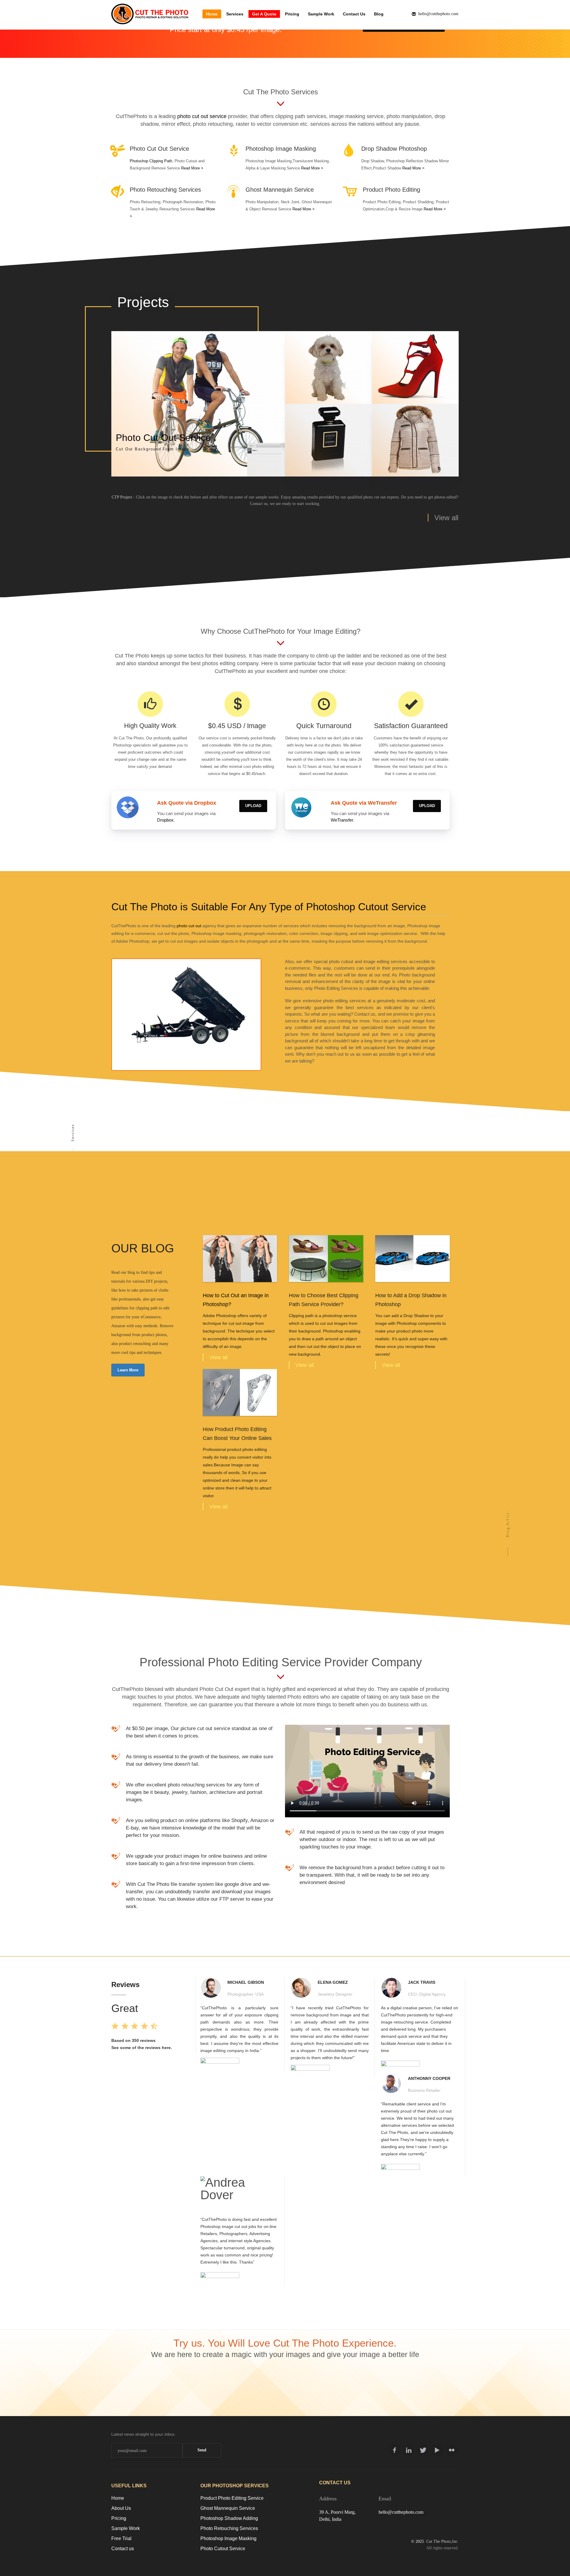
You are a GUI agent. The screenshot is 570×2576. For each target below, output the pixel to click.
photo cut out (190, 926)
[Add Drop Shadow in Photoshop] (413, 1258)
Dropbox (165, 820)
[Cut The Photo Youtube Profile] (437, 2450)
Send (202, 2450)
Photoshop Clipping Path (151, 161)
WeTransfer (342, 820)
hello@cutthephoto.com (401, 2512)
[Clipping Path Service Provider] (326, 1258)
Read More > (192, 168)
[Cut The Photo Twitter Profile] (423, 2450)
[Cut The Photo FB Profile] (395, 2450)
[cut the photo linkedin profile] (409, 2450)
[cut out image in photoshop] (240, 1258)
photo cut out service (202, 116)
